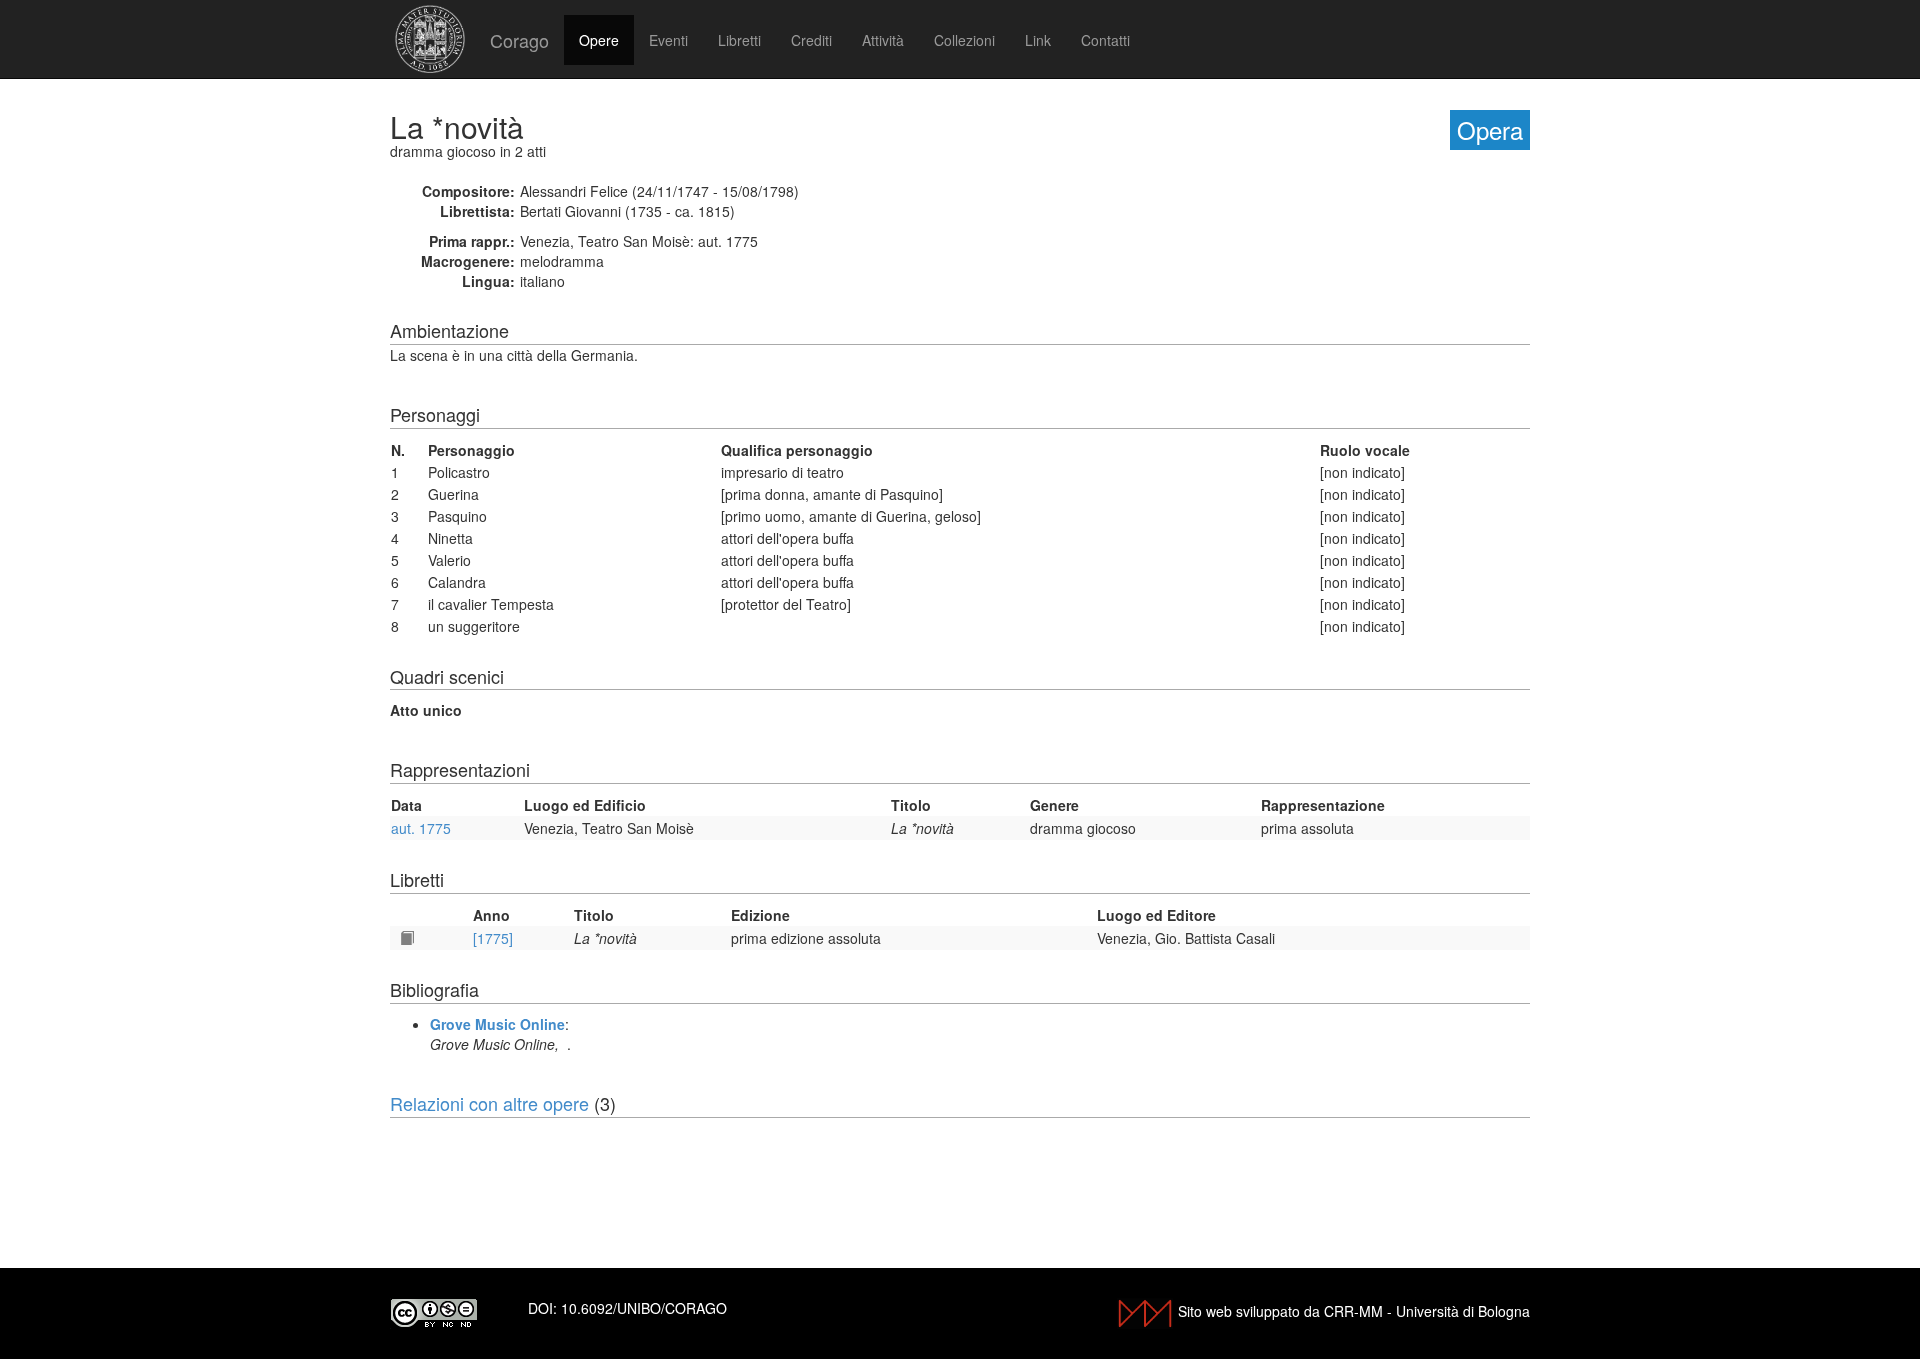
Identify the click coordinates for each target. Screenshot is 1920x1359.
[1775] (493, 938)
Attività (883, 40)
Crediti (811, 40)
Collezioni (964, 40)
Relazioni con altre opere (489, 1103)
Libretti (739, 40)
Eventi (668, 40)
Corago (519, 40)
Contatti (1105, 40)
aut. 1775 (421, 828)
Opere (599, 40)
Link (1038, 40)
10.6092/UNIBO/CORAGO (644, 1308)
